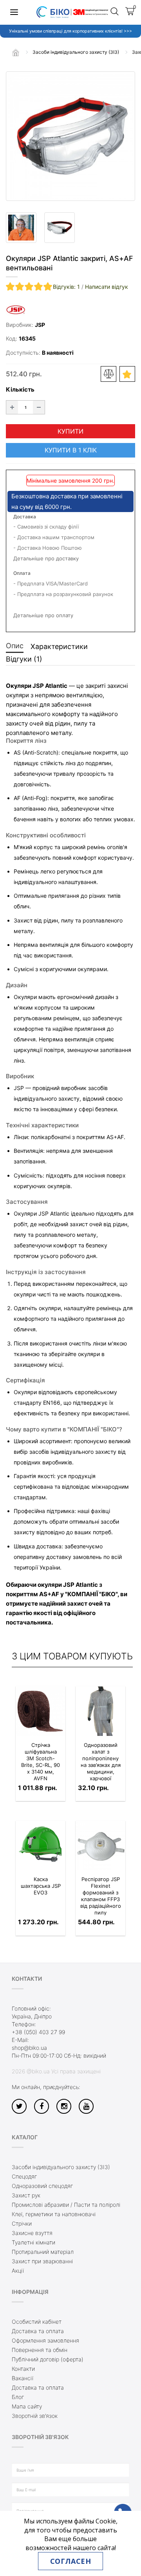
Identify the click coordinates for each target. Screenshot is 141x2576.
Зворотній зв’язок (35, 2416)
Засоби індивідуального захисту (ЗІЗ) (61, 2167)
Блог (18, 2397)
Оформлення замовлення (45, 2340)
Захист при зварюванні (42, 2261)
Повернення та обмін (40, 2350)
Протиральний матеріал (43, 2252)
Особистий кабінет (37, 2322)
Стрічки (22, 2223)
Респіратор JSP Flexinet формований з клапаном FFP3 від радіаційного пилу (101, 1896)
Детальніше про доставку (46, 558)
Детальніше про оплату (43, 615)
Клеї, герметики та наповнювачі (54, 2214)
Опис (15, 646)
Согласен (70, 2561)
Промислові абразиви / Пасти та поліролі (66, 2205)
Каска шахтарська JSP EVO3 (41, 1886)
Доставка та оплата (38, 2331)
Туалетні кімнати (33, 2242)
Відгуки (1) (24, 659)
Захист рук (26, 2195)
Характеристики (59, 646)
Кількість (20, 389)
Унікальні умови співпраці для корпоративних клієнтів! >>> (70, 31)
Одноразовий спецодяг (42, 2186)
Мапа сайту (27, 2406)
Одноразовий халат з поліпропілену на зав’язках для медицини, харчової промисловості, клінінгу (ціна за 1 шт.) (101, 1772)
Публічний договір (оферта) (48, 2359)
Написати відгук (107, 287)
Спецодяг (24, 2176)
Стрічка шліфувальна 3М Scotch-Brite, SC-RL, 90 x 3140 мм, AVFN (41, 1762)
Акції (18, 2271)
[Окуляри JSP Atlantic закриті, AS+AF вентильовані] (70, 136)
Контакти (23, 2369)
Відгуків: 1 (66, 287)
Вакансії (23, 2378)
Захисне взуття (32, 2233)
